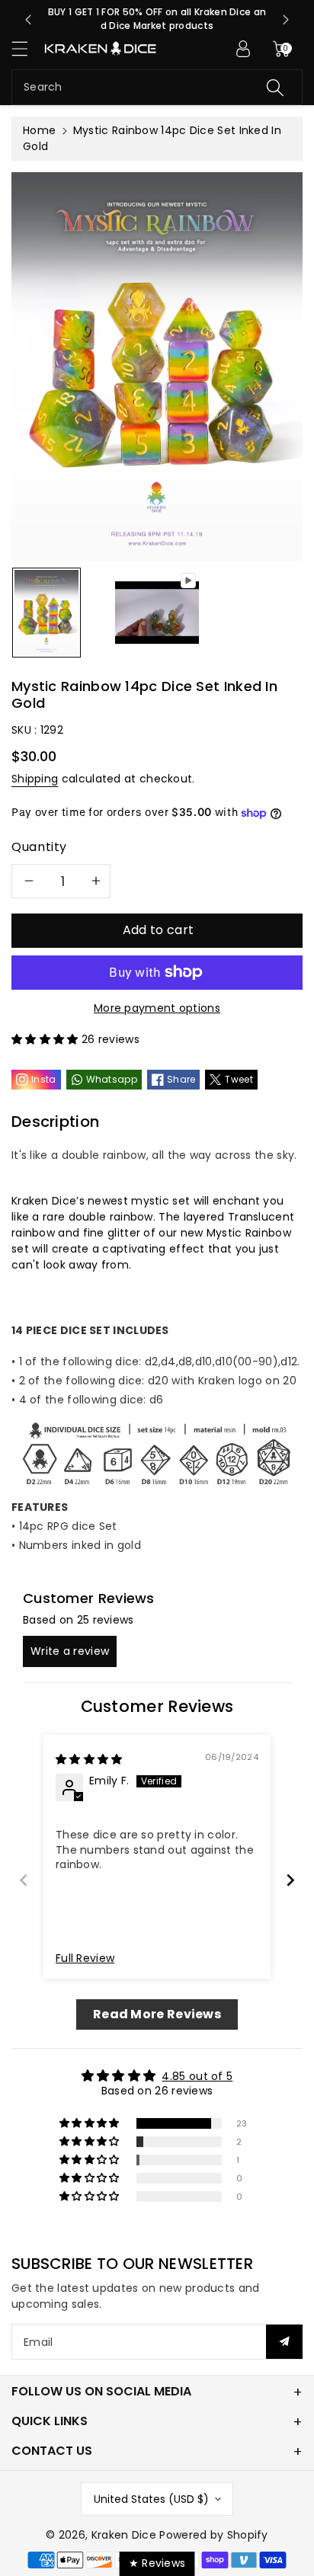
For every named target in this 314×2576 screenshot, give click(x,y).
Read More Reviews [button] (157, 2014)
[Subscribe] (284, 2342)
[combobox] (157, 87)
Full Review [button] (85, 1958)
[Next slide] (286, 20)
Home (39, 130)
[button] (27, 48)
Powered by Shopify (213, 2535)
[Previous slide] (28, 20)
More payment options (157, 1008)
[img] (89, 1759)
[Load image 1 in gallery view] (46, 613)
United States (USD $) (151, 2499)
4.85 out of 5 (197, 2076)
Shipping (35, 779)
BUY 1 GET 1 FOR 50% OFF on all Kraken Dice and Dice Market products (157, 19)
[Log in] (243, 49)
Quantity (39, 847)
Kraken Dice (124, 2535)
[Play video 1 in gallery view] (157, 613)
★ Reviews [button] (157, 2563)
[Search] (275, 87)
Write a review (70, 1651)
